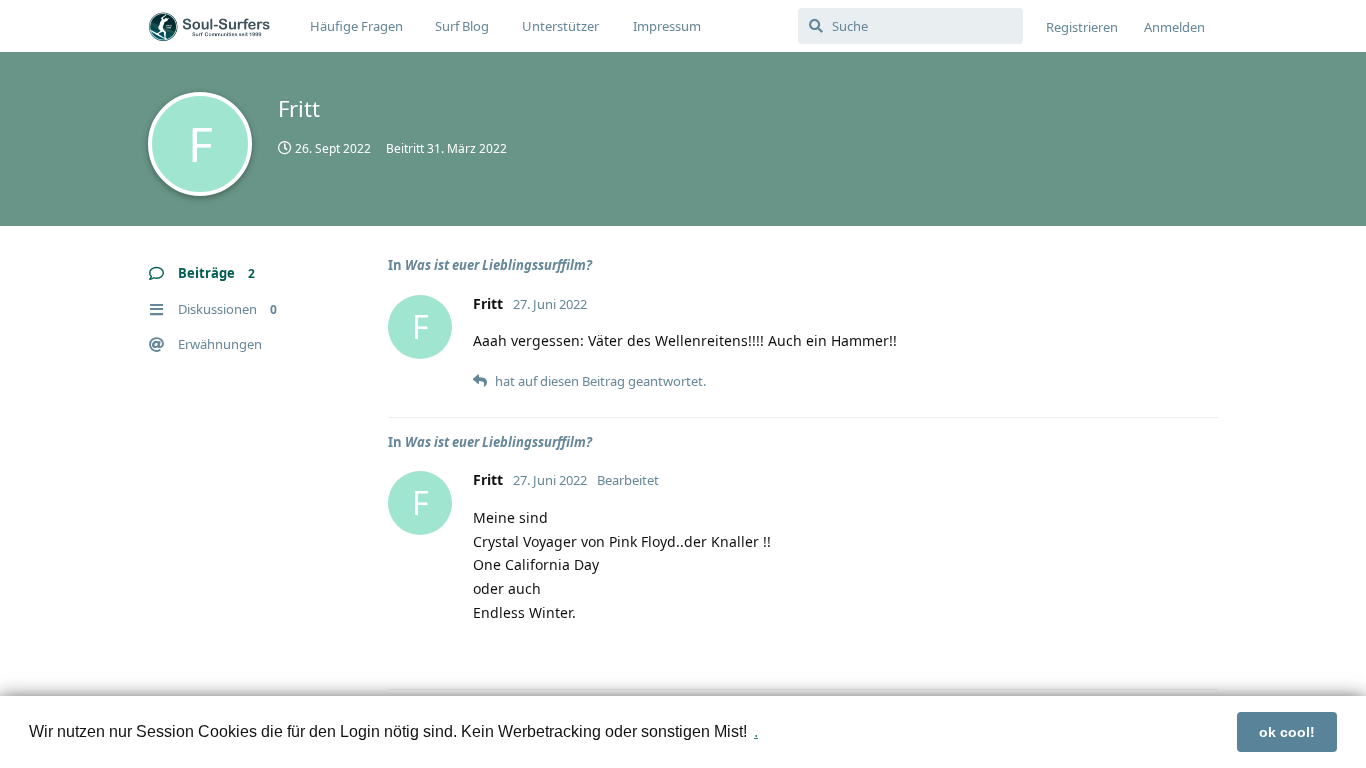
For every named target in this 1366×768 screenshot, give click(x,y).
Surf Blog (462, 26)
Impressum (667, 26)
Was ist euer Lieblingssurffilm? (498, 265)
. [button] (756, 731)
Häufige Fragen (356, 26)
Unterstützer (560, 26)
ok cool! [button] (1287, 732)
